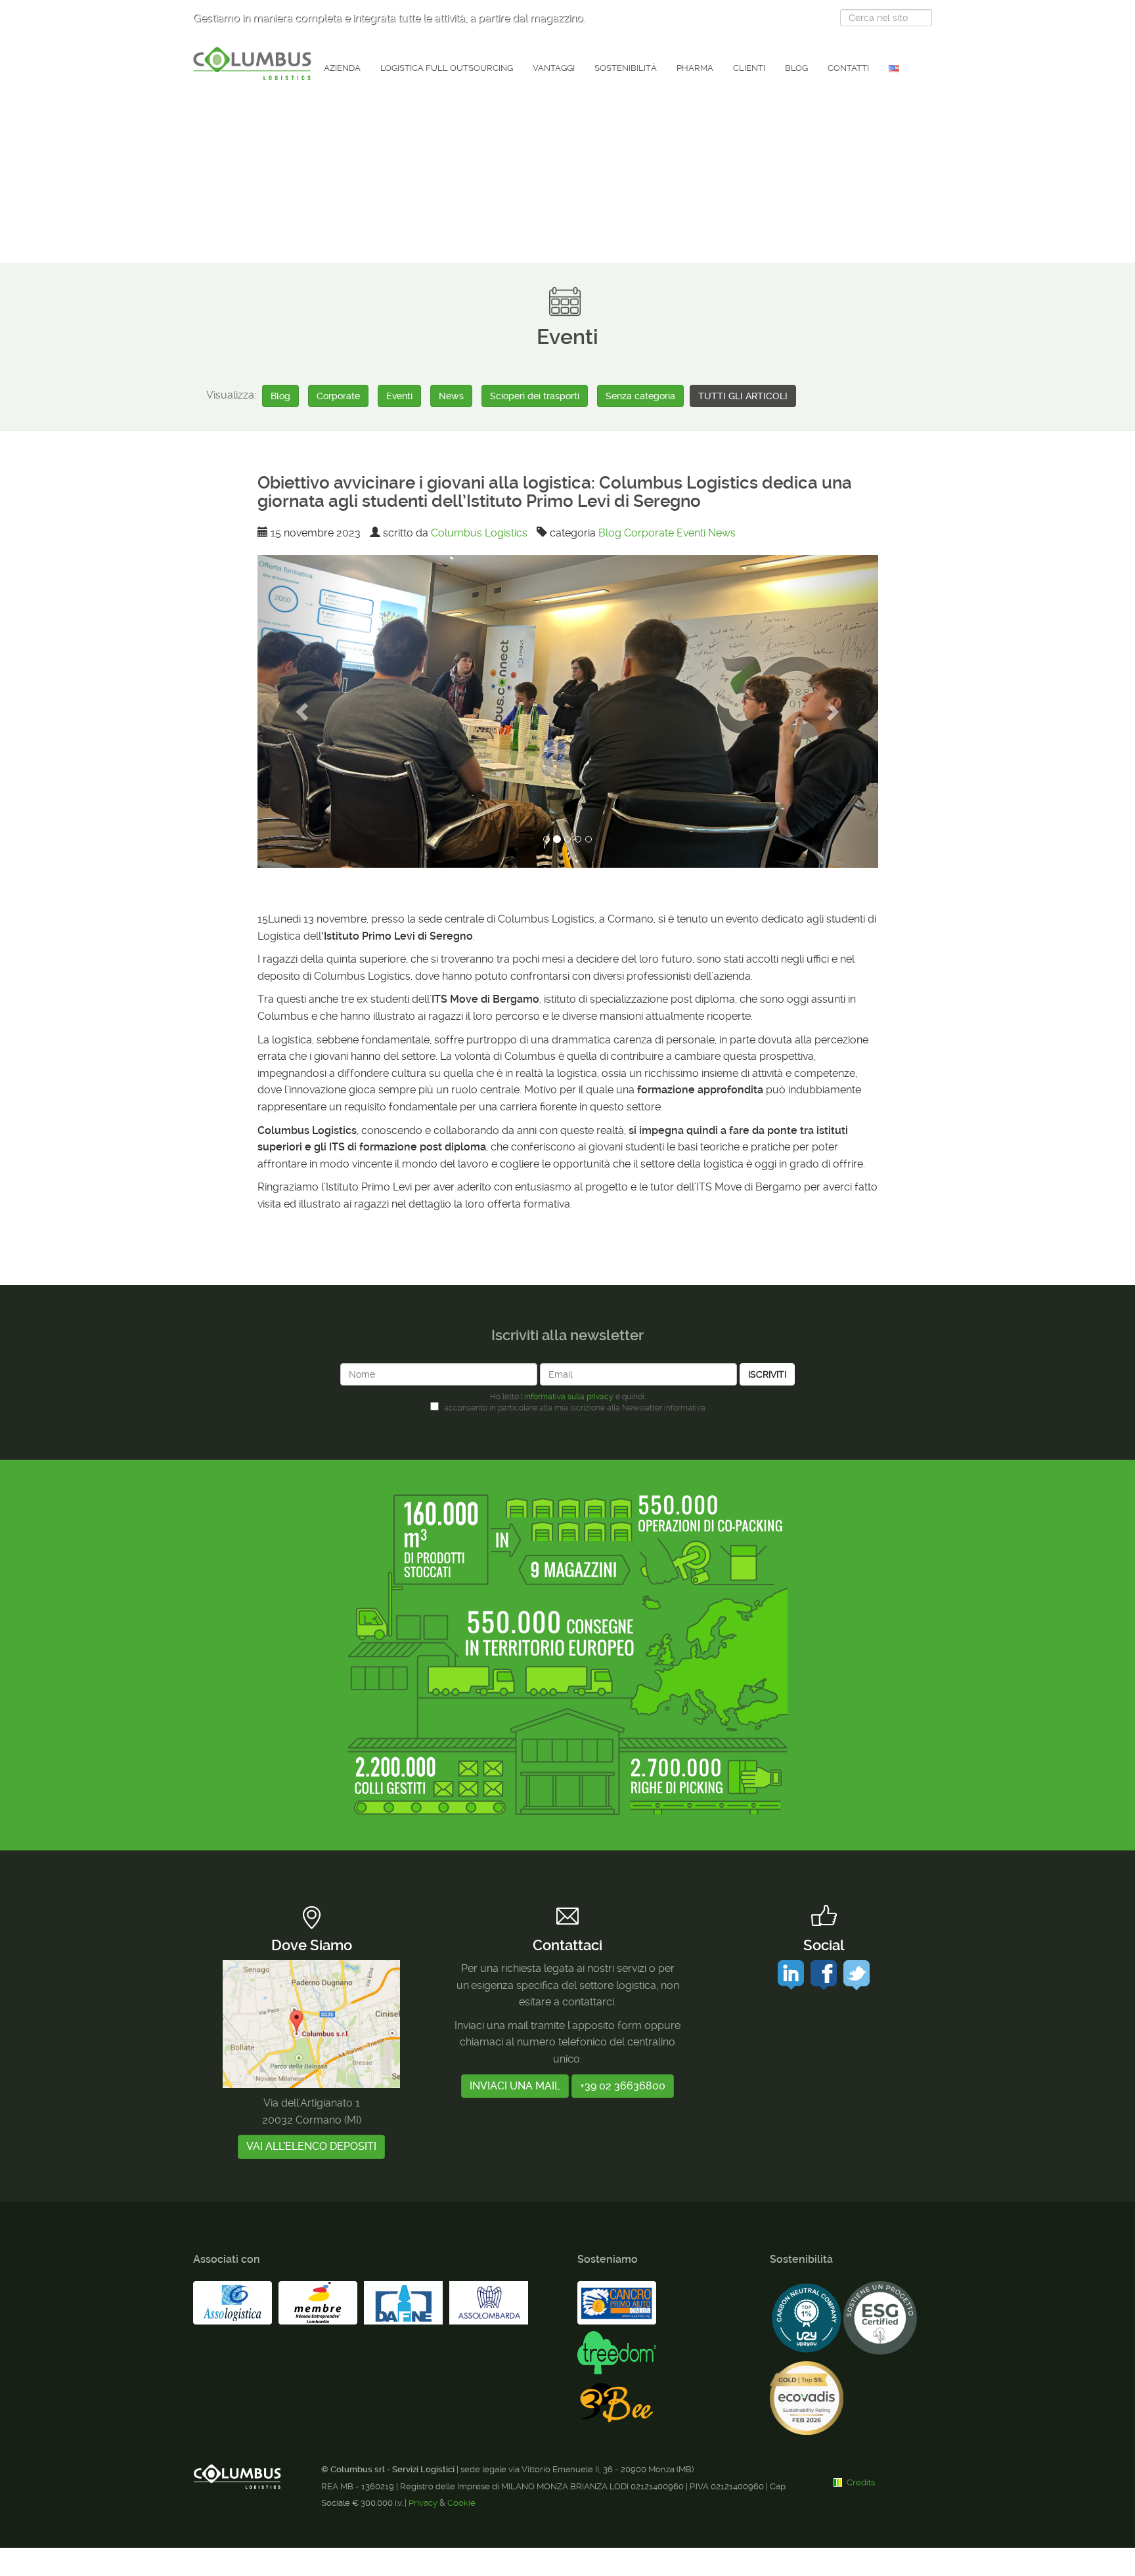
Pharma (695, 68)
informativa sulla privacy (569, 1397)
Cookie (461, 2503)
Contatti (848, 68)
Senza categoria (640, 396)
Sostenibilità (626, 68)
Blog (796, 68)
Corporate (338, 396)
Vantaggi (554, 68)
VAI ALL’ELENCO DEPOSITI (311, 2146)
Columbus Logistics (479, 533)
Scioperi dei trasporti (535, 396)
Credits (861, 2482)
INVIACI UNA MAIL (515, 2086)
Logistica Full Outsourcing (447, 68)
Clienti (749, 68)
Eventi (399, 396)
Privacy (423, 2503)
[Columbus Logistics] (252, 64)
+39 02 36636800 (623, 2086)
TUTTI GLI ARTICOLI (743, 396)
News (451, 396)
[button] (304, 711)
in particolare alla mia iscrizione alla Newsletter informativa (575, 1408)
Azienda (342, 68)
